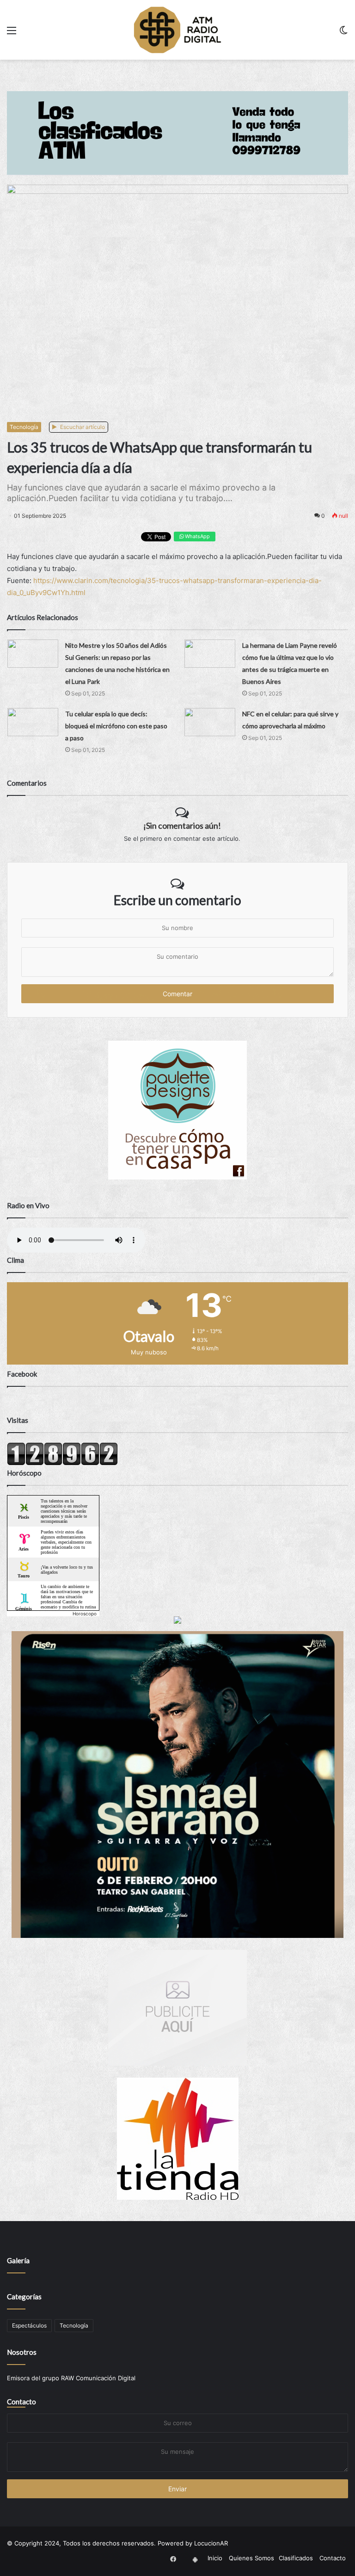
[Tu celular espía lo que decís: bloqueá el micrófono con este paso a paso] (33, 722)
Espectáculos (29, 2325)
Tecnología (24, 427)
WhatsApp (197, 536)
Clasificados (296, 2558)
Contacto (21, 2402)
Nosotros (22, 2352)
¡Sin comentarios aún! (182, 826)
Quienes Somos (251, 2558)
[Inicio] (177, 30)
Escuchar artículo (82, 427)
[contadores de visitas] (62, 1463)
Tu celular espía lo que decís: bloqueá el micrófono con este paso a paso (116, 726)
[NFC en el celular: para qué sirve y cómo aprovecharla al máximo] (210, 722)
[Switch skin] (343, 34)
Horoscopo (85, 1614)
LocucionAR (211, 2543)
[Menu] (12, 34)
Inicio (215, 2558)
